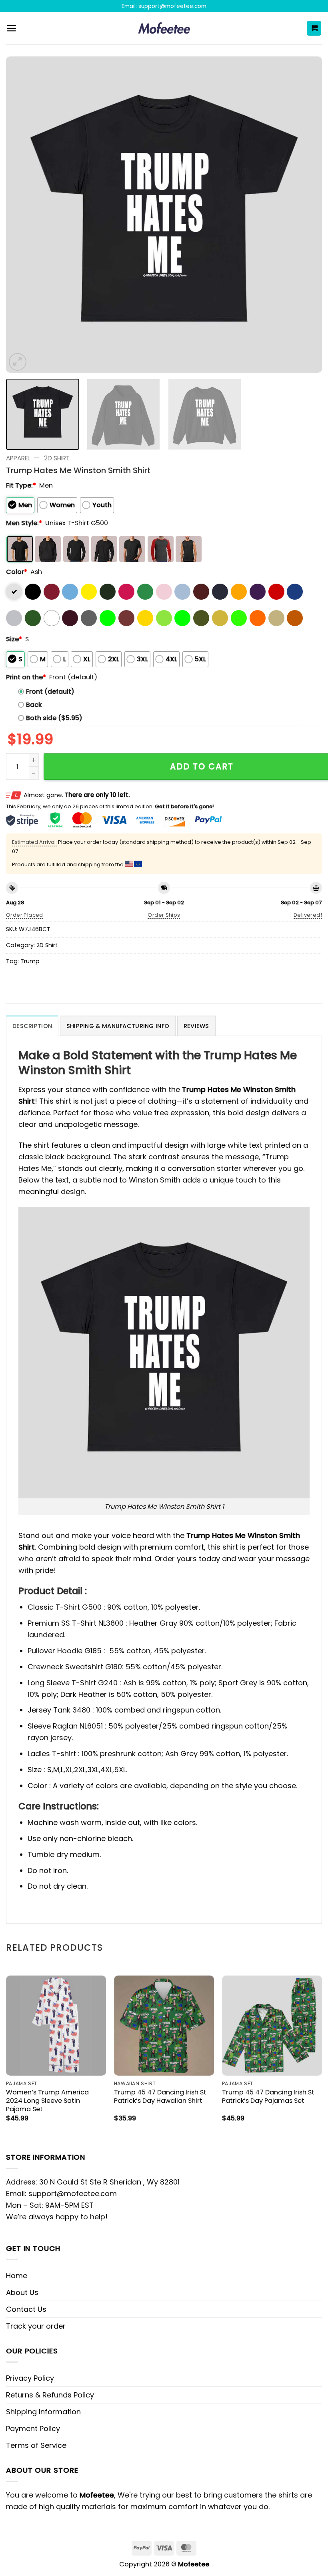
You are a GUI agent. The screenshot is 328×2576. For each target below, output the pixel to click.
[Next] (306, 215)
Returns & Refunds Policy (50, 2395)
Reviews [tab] (196, 1026)
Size (14, 639)
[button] (11, 28)
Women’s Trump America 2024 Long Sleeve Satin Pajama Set (47, 2101)
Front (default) (50, 692)
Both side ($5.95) (54, 718)
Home (17, 2276)
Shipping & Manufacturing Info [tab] (118, 1026)
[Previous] (22, 215)
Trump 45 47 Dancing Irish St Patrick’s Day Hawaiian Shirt (160, 2096)
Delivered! (308, 915)
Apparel (18, 458)
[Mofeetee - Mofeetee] (164, 28)
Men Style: (24, 523)
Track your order (36, 2326)
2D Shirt (57, 458)
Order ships (164, 915)
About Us (22, 2292)
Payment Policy (33, 2428)
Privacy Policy (30, 2378)
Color (17, 572)
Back (34, 705)
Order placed (25, 915)
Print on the (26, 677)
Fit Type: (21, 485)
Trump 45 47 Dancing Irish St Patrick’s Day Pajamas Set (268, 2096)
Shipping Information (43, 2412)
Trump (30, 961)
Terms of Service (36, 2445)
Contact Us (26, 2309)
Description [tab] (32, 1026)
